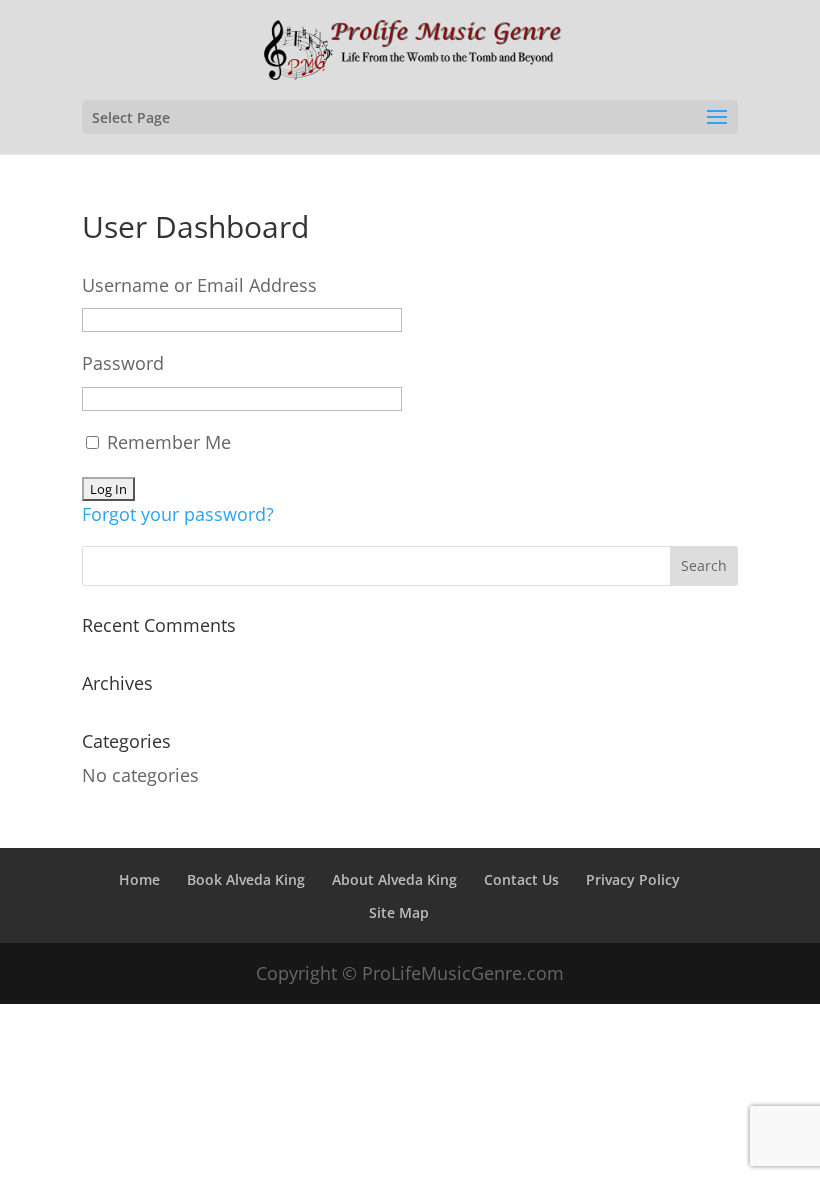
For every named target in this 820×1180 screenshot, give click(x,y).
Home (139, 879)
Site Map (399, 912)
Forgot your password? (178, 514)
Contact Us (521, 879)
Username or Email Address (199, 285)
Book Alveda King (246, 879)
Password (123, 363)
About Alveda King (394, 879)
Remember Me (166, 442)
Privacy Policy (633, 879)
